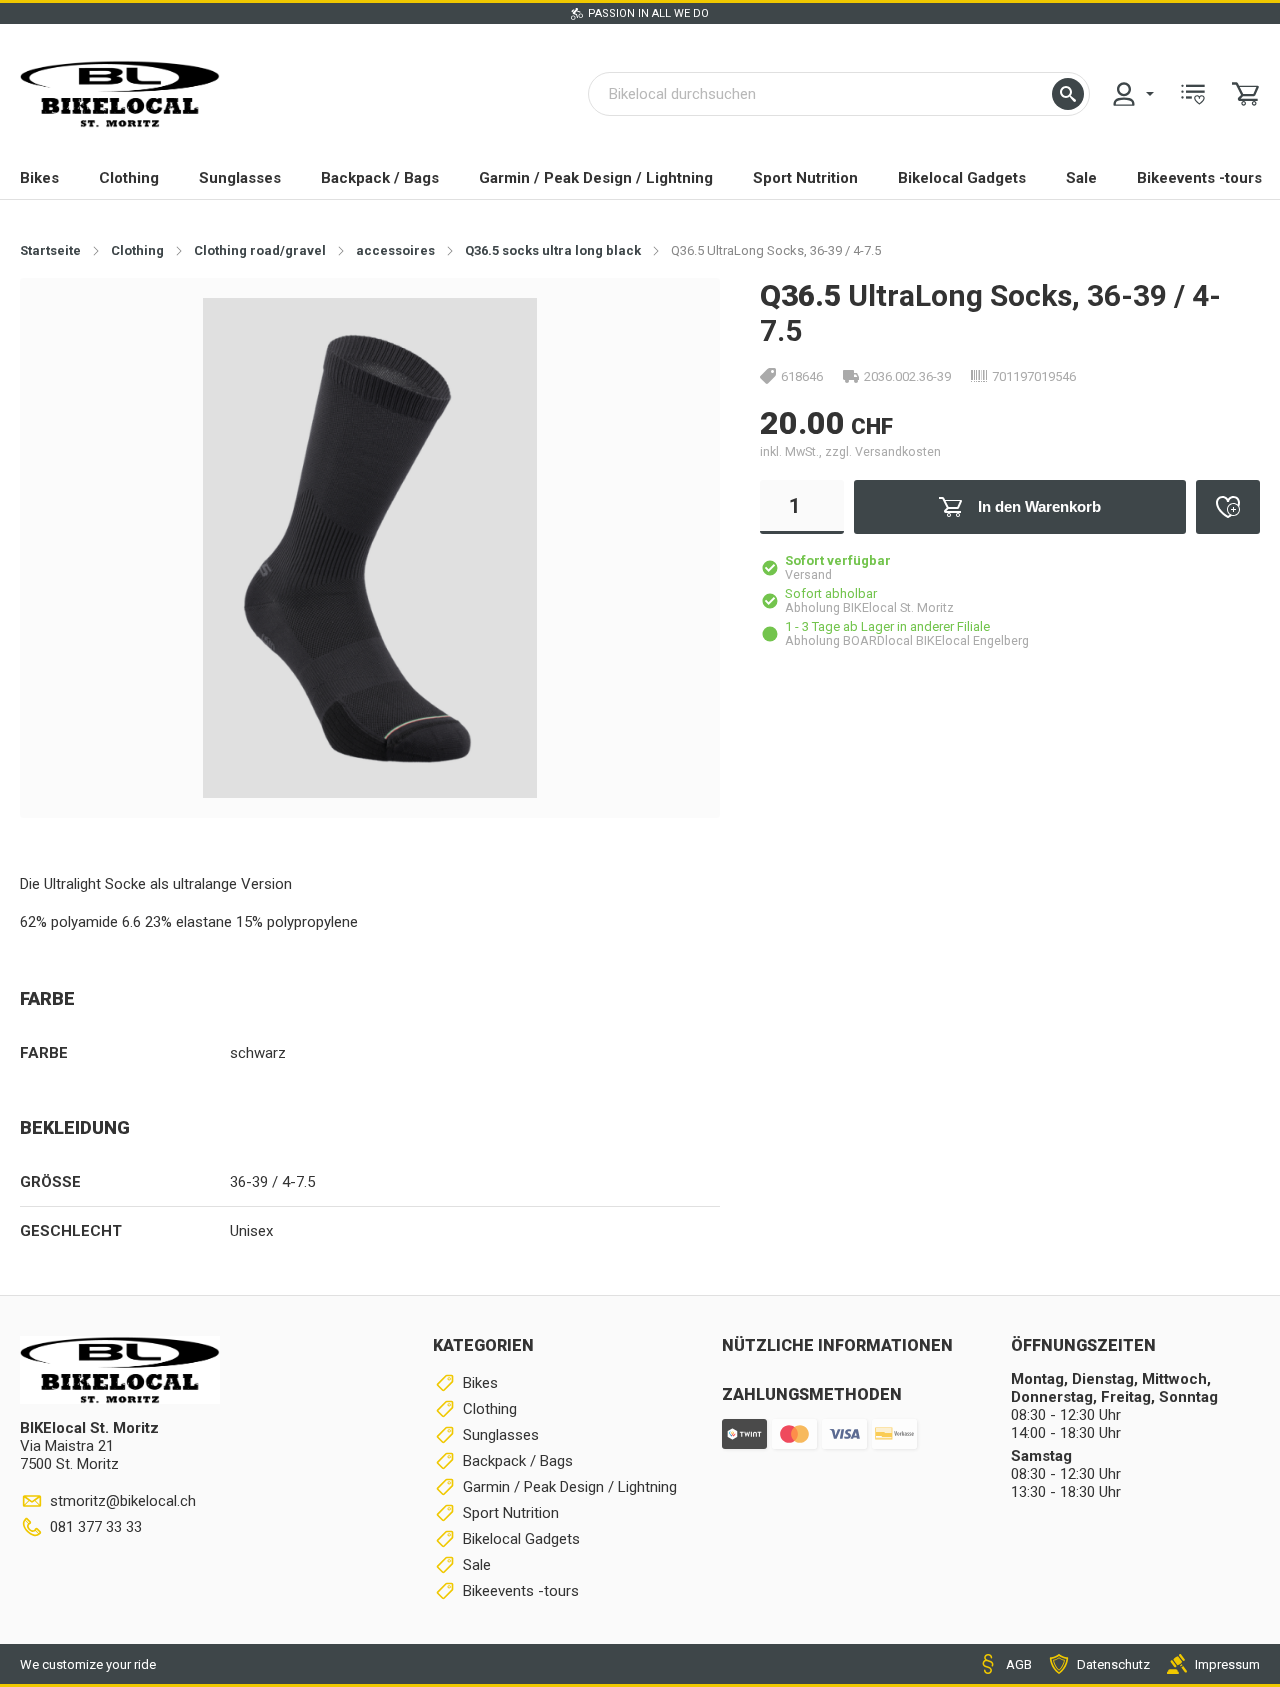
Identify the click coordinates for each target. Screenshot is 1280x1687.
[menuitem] (1132, 94)
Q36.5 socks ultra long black (553, 250)
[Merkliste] (1193, 94)
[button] (1068, 94)
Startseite (50, 250)
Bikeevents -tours (1199, 178)
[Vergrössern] (672, 324)
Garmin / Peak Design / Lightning (596, 178)
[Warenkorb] (1246, 94)
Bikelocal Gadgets (962, 178)
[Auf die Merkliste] (1228, 507)
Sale (1081, 178)
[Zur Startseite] (120, 94)
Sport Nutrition (805, 178)
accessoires (395, 250)
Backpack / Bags (380, 178)
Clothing (129, 178)
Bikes (39, 178)
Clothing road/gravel (260, 250)
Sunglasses (240, 178)
